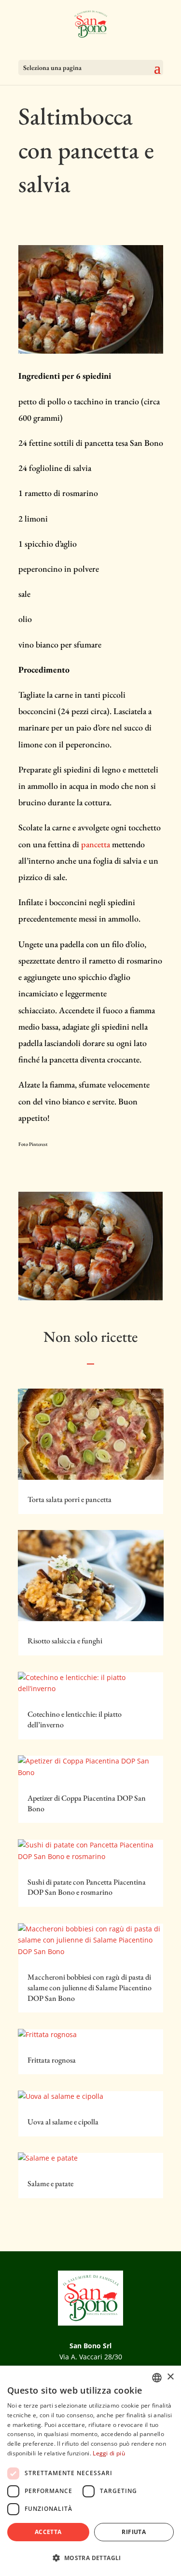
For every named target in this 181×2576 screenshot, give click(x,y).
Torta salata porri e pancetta (70, 1499)
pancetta (96, 844)
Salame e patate (50, 2183)
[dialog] (90, 2471)
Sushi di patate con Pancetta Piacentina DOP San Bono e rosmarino (87, 1887)
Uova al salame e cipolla (63, 2122)
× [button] (170, 2377)
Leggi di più (109, 2453)
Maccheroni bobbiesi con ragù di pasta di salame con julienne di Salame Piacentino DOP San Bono (90, 1988)
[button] (90, 2558)
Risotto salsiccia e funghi (65, 1641)
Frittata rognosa (52, 2060)
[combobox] (157, 2378)
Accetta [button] (48, 2532)
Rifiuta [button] (134, 2532)
